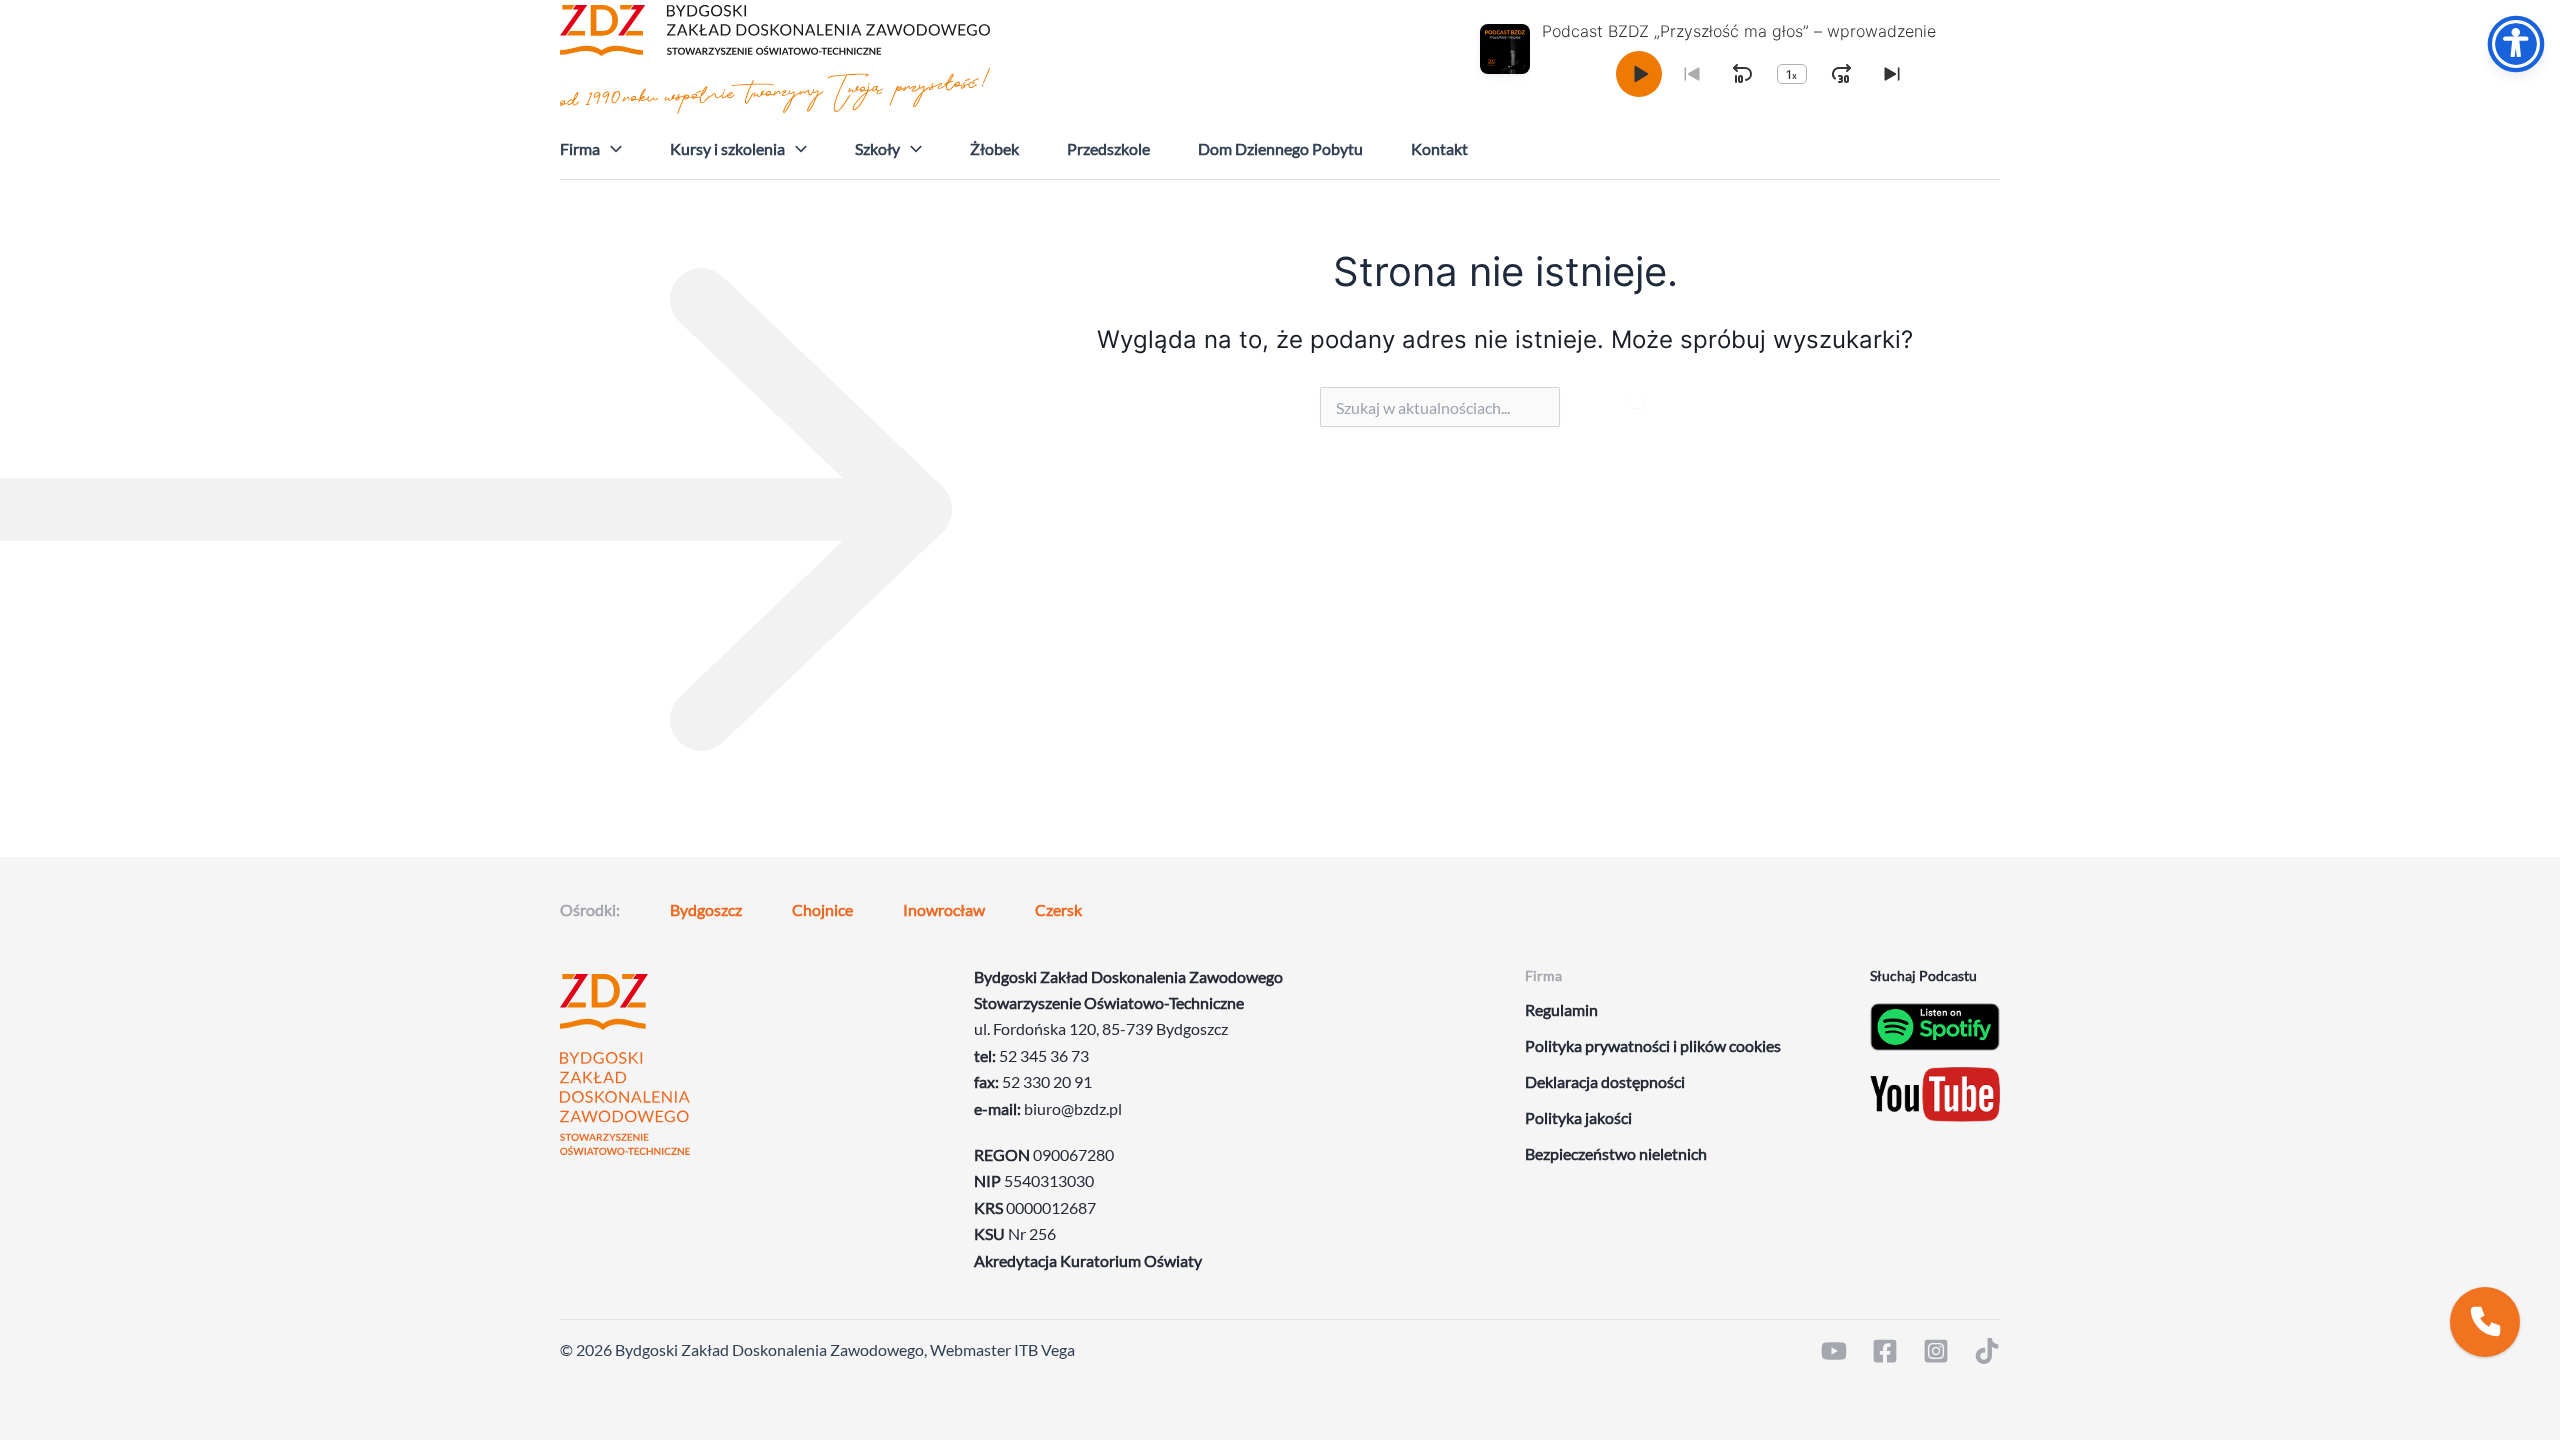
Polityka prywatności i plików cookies (1653, 1045)
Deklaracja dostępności (1605, 1081)
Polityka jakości (1578, 1117)
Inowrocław (944, 909)
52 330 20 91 (1047, 1081)
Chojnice (822, 909)
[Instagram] (1936, 1351)
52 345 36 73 (1044, 1055)
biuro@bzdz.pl (1073, 1108)
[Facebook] (1885, 1351)
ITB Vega (1044, 1349)
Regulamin (1561, 1009)
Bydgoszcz (706, 909)
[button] (611, 149)
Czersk (1058, 909)
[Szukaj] (1637, 397)
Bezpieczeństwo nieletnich (1616, 1153)
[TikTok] (1987, 1351)
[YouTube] (1834, 1351)
